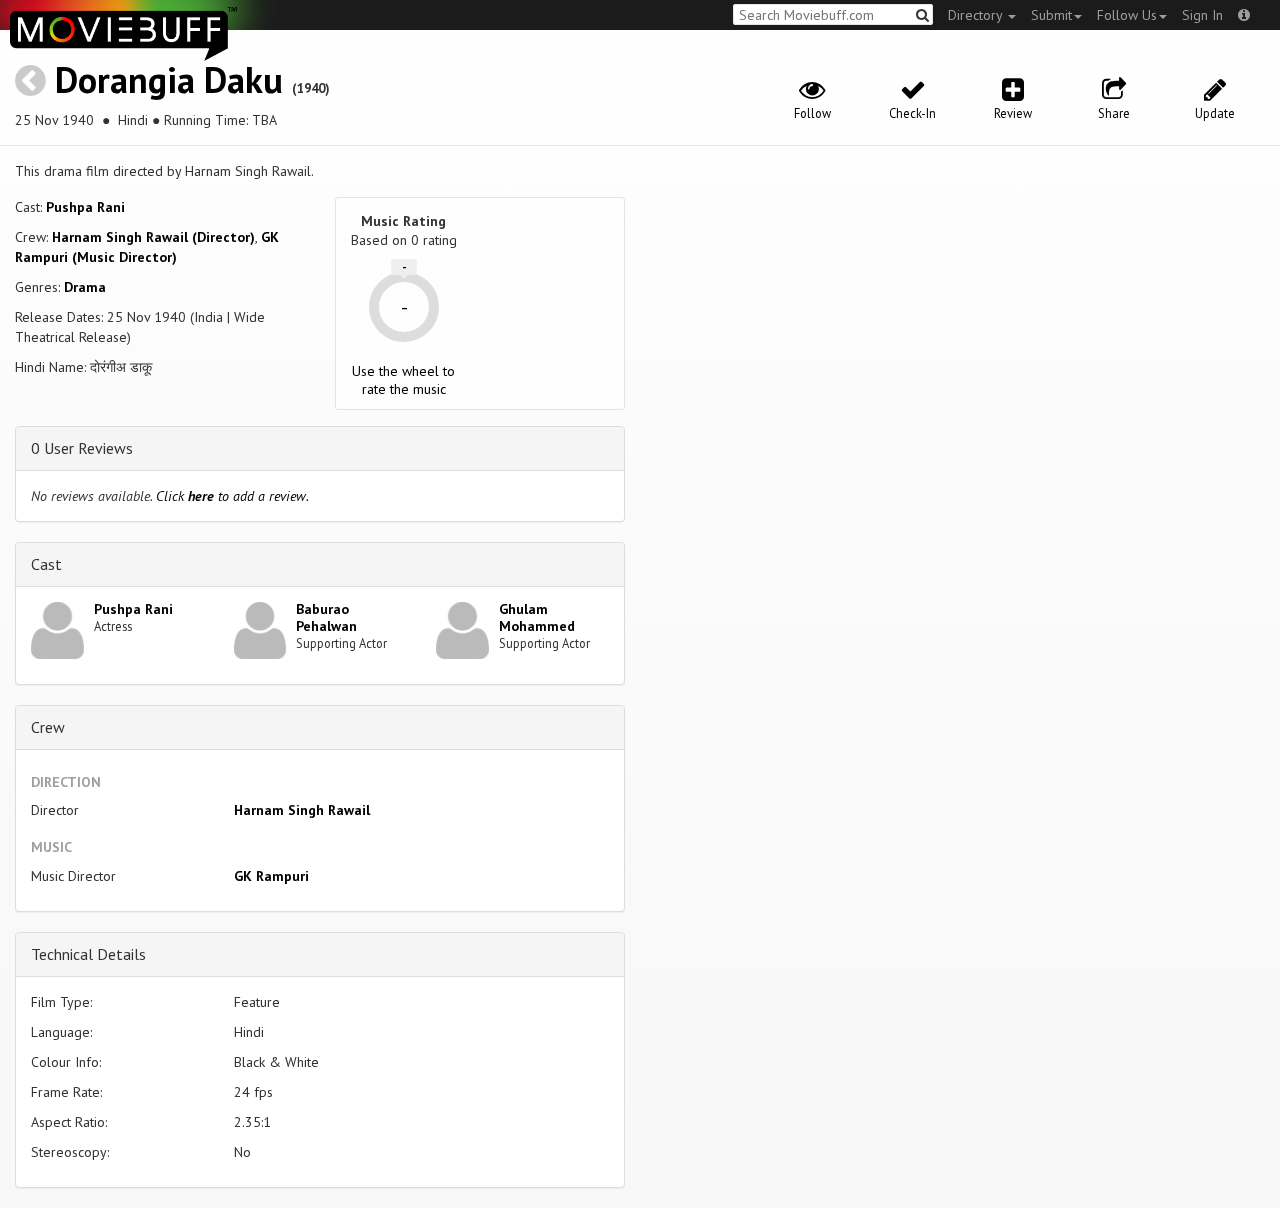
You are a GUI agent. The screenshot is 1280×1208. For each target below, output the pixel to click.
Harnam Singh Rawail (302, 810)
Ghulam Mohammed (537, 617)
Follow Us (1127, 15)
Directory (977, 15)
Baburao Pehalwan (326, 617)
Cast (46, 564)
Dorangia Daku (169, 79)
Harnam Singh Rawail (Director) (153, 237)
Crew (48, 727)
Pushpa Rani (85, 207)
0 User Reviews (82, 448)
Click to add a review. (232, 496)
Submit (1051, 15)
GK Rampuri (271, 876)
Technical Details (88, 954)
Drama (85, 287)
